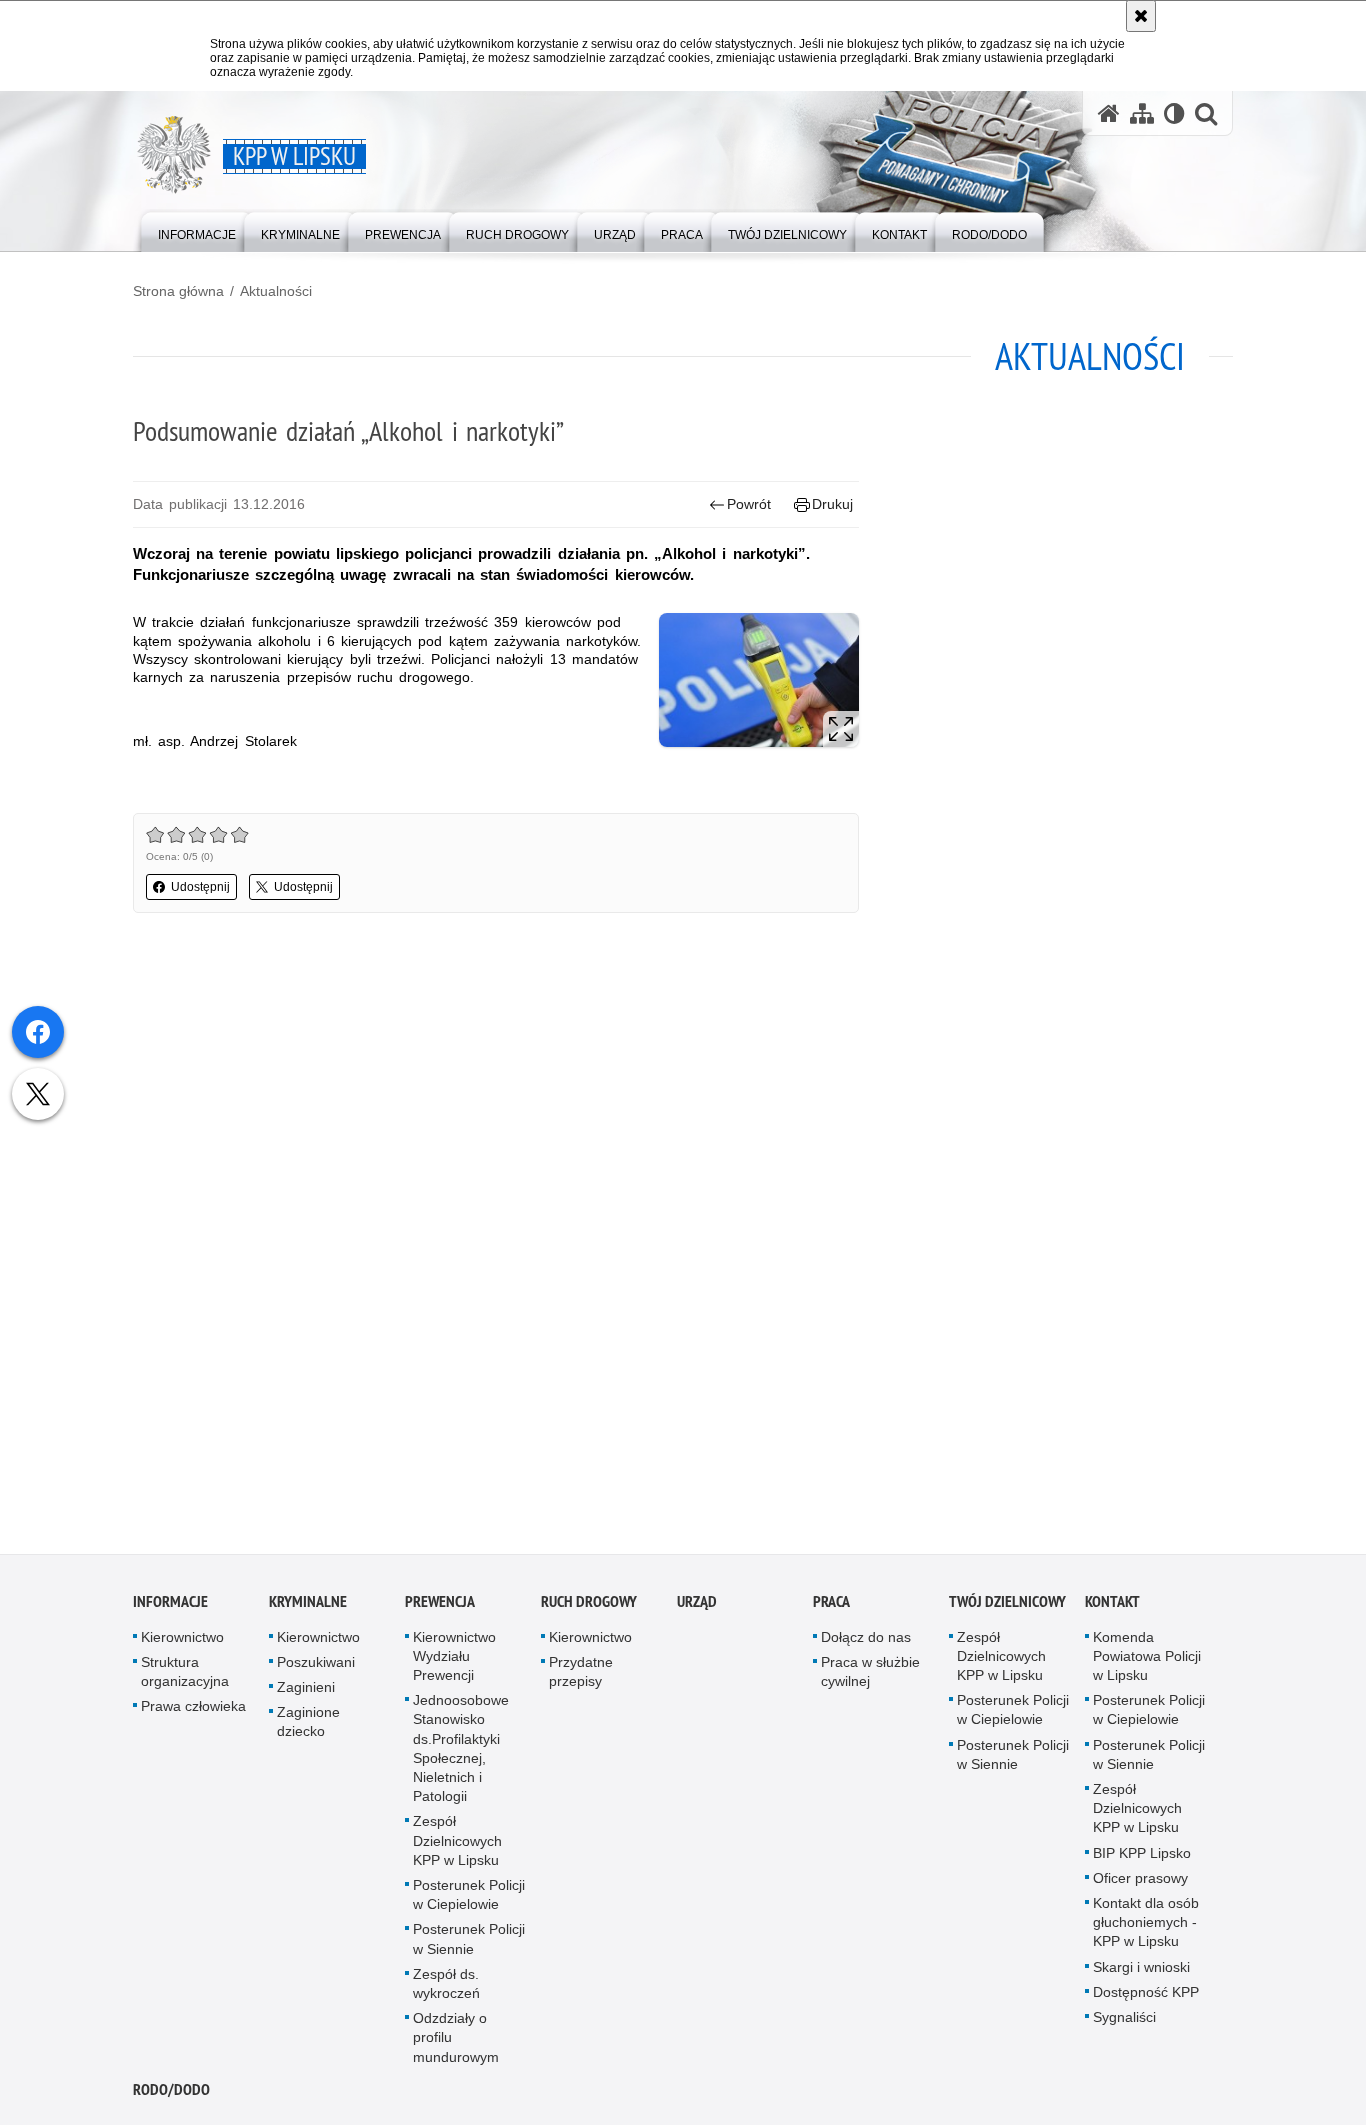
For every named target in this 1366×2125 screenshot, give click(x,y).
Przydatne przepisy (581, 1675)
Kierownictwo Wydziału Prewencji (454, 1660)
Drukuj (832, 504)
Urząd (697, 1605)
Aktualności (276, 291)
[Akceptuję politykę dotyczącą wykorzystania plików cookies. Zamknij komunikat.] (1141, 16)
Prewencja (440, 1605)
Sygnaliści (1124, 2021)
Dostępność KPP (1146, 1996)
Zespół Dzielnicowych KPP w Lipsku (457, 1845)
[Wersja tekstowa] (1174, 113)
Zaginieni (306, 1691)
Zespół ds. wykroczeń (446, 1987)
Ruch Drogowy (589, 1605)
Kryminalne (308, 1605)
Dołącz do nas (866, 1641)
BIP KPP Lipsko (1142, 1857)
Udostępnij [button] (200, 887)
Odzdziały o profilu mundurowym (456, 2042)
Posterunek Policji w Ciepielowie (469, 1898)
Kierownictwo (182, 1641)
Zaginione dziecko (308, 1726)
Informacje (170, 1605)
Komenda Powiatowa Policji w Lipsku (1147, 1660)
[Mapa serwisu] (1142, 113)
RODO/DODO (171, 2093)
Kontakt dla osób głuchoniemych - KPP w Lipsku (1146, 1926)
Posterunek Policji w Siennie (469, 1943)
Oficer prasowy (1140, 1882)
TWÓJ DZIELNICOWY (1007, 1605)
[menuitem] (197, 230)
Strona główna (178, 291)
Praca (831, 1605)
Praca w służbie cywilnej (870, 1675)
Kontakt (1112, 1605)
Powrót (749, 504)
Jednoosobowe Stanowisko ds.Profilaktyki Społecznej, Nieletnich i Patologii (461, 1753)
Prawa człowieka (193, 1711)
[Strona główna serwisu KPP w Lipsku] (1109, 113)
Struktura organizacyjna (185, 1675)
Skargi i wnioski (1141, 1971)
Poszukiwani (316, 1666)
